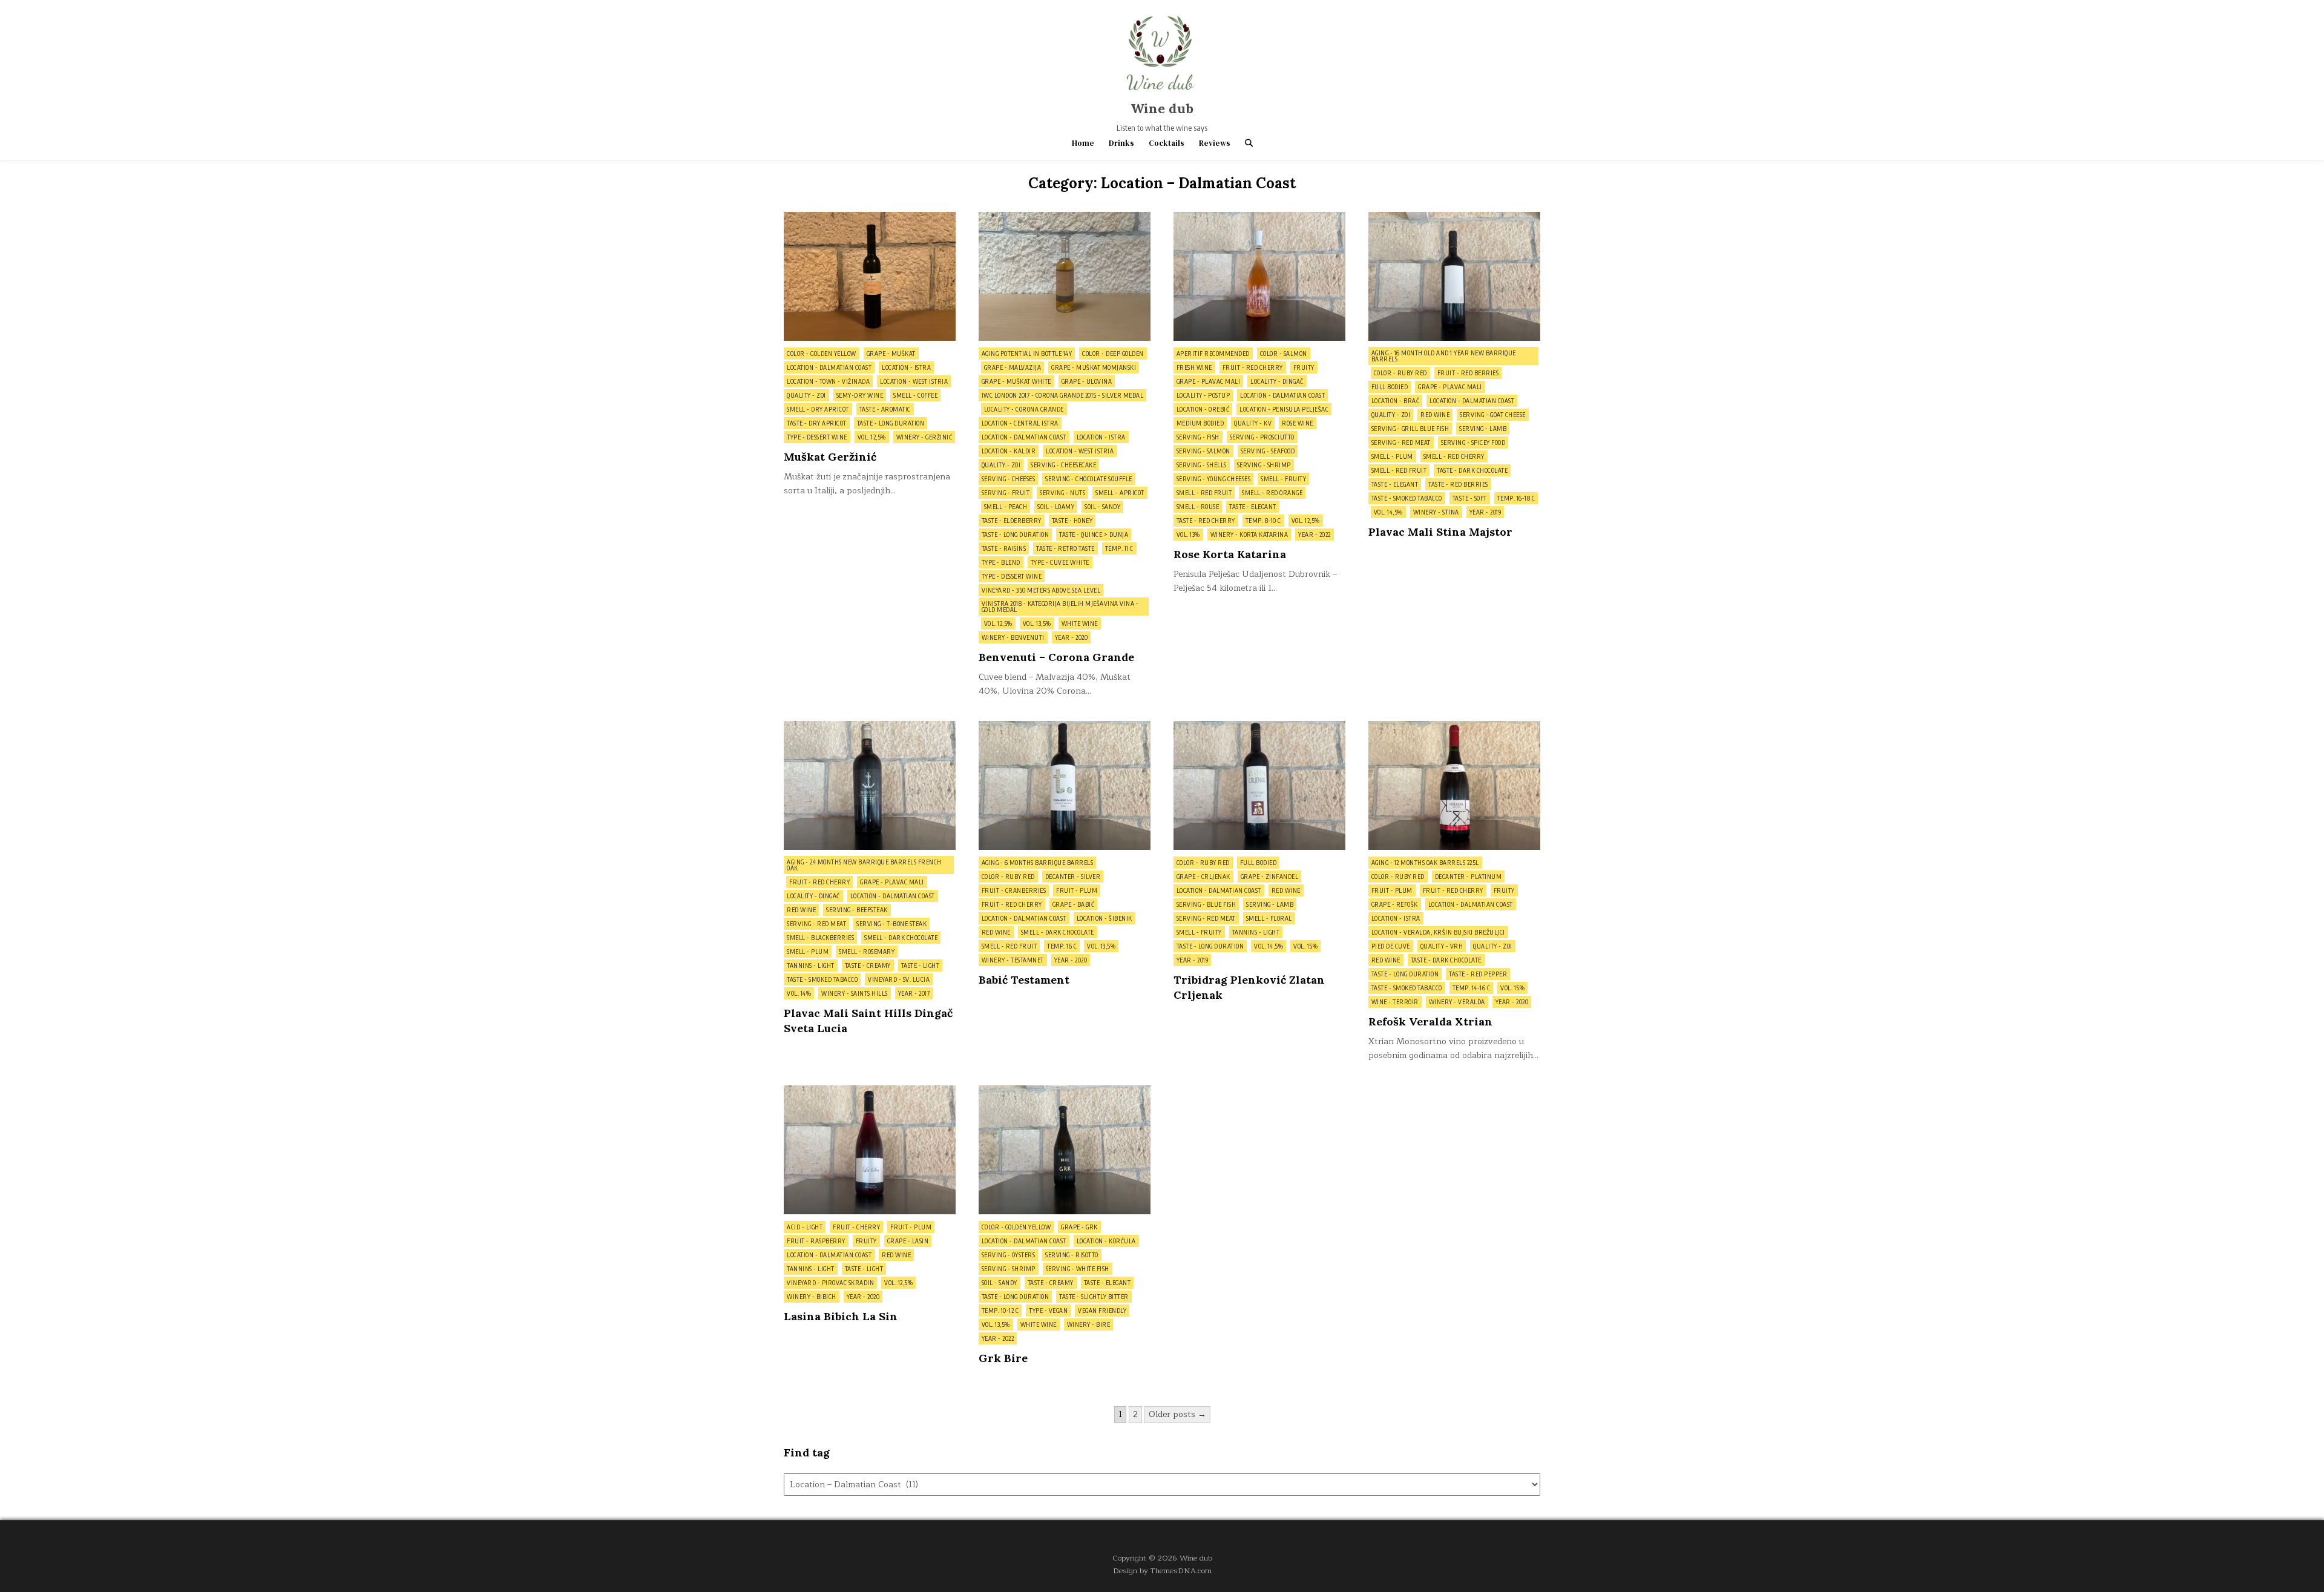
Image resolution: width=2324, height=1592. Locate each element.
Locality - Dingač (1277, 381)
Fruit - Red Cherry (1253, 367)
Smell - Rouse (1198, 507)
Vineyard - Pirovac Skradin (830, 1283)
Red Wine (1435, 415)
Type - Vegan (1048, 1311)
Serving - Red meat (1401, 442)
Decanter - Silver (1073, 877)
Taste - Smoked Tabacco (1407, 498)
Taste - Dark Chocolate (1472, 470)
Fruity (1304, 367)
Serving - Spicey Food (1473, 442)
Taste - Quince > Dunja (1094, 535)
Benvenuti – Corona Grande (1056, 657)
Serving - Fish (1198, 437)
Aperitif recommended (1213, 354)
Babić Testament (1024, 980)
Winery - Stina (1436, 512)
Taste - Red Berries (1458, 484)
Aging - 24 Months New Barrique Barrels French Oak (864, 865)
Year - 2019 (1485, 512)
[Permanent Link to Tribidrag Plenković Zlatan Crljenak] (1259, 785)
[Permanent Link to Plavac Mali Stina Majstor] (1454, 276)
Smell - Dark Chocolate (901, 938)
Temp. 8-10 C (1263, 521)
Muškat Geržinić (830, 457)
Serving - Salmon (1203, 451)
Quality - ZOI (806, 395)
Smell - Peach (1006, 507)
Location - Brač (1396, 401)
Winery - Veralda (1457, 1002)
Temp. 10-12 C (1000, 1311)
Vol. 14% (799, 993)
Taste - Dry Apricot (817, 423)
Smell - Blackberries (820, 938)
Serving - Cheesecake (1063, 465)
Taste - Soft (1470, 498)
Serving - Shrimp (1264, 465)
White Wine (1080, 623)
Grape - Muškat (891, 354)
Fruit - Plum (1077, 890)
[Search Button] (1249, 143)
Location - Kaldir (1009, 451)
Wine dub (1162, 108)
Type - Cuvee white (1060, 562)
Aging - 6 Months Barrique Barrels (1038, 863)
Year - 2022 (1315, 535)
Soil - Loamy (1056, 507)
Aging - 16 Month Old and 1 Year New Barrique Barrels (1444, 356)
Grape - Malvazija (1013, 367)
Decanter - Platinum (1469, 877)
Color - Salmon (1284, 354)
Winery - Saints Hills (855, 993)
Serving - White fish (1078, 1269)
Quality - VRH (1442, 946)
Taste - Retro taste (1065, 548)
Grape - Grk (1079, 1227)
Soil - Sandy (1102, 507)
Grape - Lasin (908, 1241)
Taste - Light (921, 965)
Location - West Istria (914, 381)
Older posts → (1177, 1414)
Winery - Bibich (812, 1297)
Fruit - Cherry (856, 1227)
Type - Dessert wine (817, 437)
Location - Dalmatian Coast (829, 367)
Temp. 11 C (1119, 548)
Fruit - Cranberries (1014, 890)
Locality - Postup (1203, 395)
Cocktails (1167, 143)
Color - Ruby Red (1400, 373)
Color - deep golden (1113, 354)
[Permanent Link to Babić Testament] (1065, 785)
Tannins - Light (811, 965)
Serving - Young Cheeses (1214, 479)
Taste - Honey (1072, 521)
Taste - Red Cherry (1206, 521)
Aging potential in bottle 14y (1027, 354)
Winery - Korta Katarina (1249, 535)
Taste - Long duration (891, 423)
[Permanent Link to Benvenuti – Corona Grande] (1065, 276)
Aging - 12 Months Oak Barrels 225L (1425, 863)
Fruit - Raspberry (816, 1241)
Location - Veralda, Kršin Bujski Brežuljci (1438, 932)
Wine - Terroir (1395, 1002)
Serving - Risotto (1072, 1255)
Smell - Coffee (915, 395)
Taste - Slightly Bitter (1094, 1297)
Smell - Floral (1269, 918)
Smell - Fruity (1283, 479)
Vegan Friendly (1102, 1311)
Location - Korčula (1106, 1241)
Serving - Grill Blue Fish (1410, 429)
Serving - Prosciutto (1262, 437)
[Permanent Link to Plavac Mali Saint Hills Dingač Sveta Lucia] (870, 785)
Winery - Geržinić (924, 437)
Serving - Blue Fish (1206, 904)
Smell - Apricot (1120, 493)
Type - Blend (1001, 562)
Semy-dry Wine (860, 395)
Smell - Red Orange (1272, 493)
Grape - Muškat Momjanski (1094, 367)
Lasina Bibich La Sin (841, 1316)
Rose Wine (1298, 423)
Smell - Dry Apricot (818, 409)
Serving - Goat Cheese (1493, 415)
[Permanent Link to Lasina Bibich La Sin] (870, 1150)
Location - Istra (906, 367)
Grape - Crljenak (1203, 877)
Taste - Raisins (1004, 548)
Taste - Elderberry (1012, 521)
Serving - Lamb (1483, 429)
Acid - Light (805, 1227)
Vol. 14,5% (1388, 512)
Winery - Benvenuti (1013, 637)
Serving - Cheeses (1009, 479)
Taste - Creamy (868, 965)
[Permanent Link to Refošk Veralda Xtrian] (1454, 785)
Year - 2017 (914, 993)
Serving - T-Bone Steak (891, 924)
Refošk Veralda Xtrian (1430, 1021)
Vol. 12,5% (872, 437)
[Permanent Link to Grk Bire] (1065, 1150)
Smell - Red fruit (1204, 493)
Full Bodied (1390, 387)
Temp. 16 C (1062, 946)
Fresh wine (1194, 367)
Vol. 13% (1188, 535)
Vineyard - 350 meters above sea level (1041, 590)
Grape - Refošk (1395, 904)
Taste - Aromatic (885, 409)
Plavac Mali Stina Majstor (1440, 532)
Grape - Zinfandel (1270, 877)
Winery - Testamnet (1013, 960)
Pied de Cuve (1391, 946)
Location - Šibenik (1105, 918)
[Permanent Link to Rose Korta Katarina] (1259, 276)
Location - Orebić (1203, 409)
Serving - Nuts (1062, 493)
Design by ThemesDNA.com (1162, 1571)
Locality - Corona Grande (1024, 409)
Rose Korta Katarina (1230, 554)
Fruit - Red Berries (1468, 373)
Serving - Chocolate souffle (1089, 479)
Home (1083, 143)
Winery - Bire (1089, 1324)
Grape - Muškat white (1016, 381)
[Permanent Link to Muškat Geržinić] (870, 276)
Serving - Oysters (1009, 1255)
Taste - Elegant (1253, 507)
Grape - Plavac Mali (1209, 381)
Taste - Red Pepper (1478, 974)
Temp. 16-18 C (1516, 498)
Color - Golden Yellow (822, 354)
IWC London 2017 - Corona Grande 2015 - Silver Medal (1063, 395)
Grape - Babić (1074, 904)
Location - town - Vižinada (828, 381)
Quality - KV (1253, 423)
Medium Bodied (1200, 423)
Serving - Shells (1202, 465)
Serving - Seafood (1268, 451)
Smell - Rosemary (867, 952)
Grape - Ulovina (1087, 381)
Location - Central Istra (1020, 423)
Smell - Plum (1392, 456)
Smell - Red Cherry (1454, 456)
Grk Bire (1003, 1358)
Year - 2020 (1072, 637)
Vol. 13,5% (1037, 623)
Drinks (1121, 143)
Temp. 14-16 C (1472, 988)
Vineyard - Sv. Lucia (899, 979)
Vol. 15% (1305, 946)
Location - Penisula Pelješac (1284, 409)
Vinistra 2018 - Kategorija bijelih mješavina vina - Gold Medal (1060, 607)
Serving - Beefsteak (857, 910)
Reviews (1215, 143)
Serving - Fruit (1006, 493)
